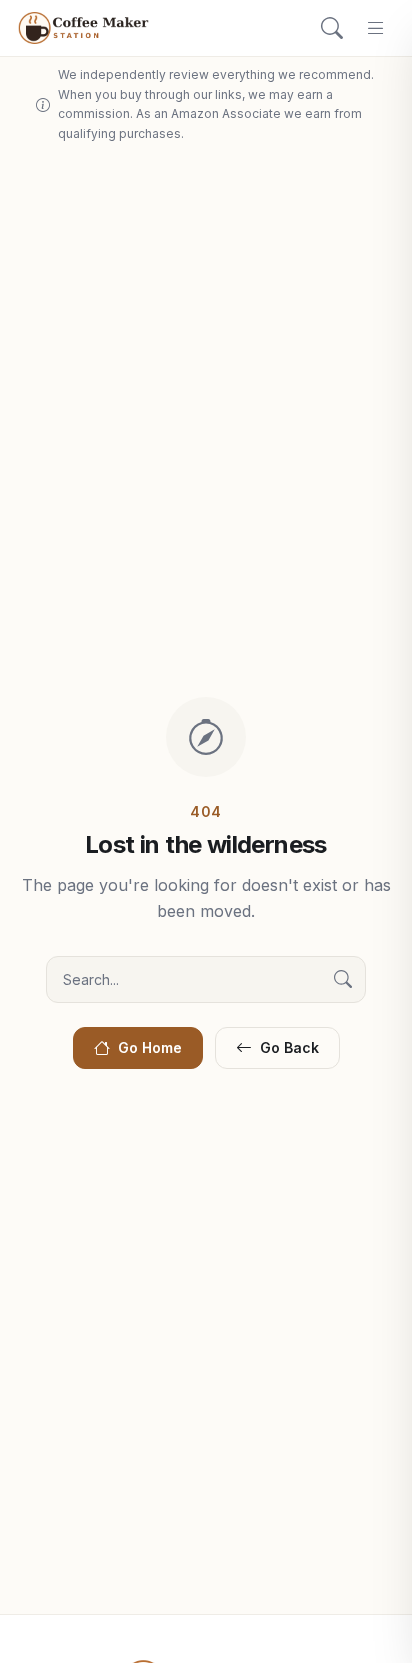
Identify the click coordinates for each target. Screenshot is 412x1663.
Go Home (150, 1047)
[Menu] (376, 28)
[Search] (332, 28)
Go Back (289, 1047)
